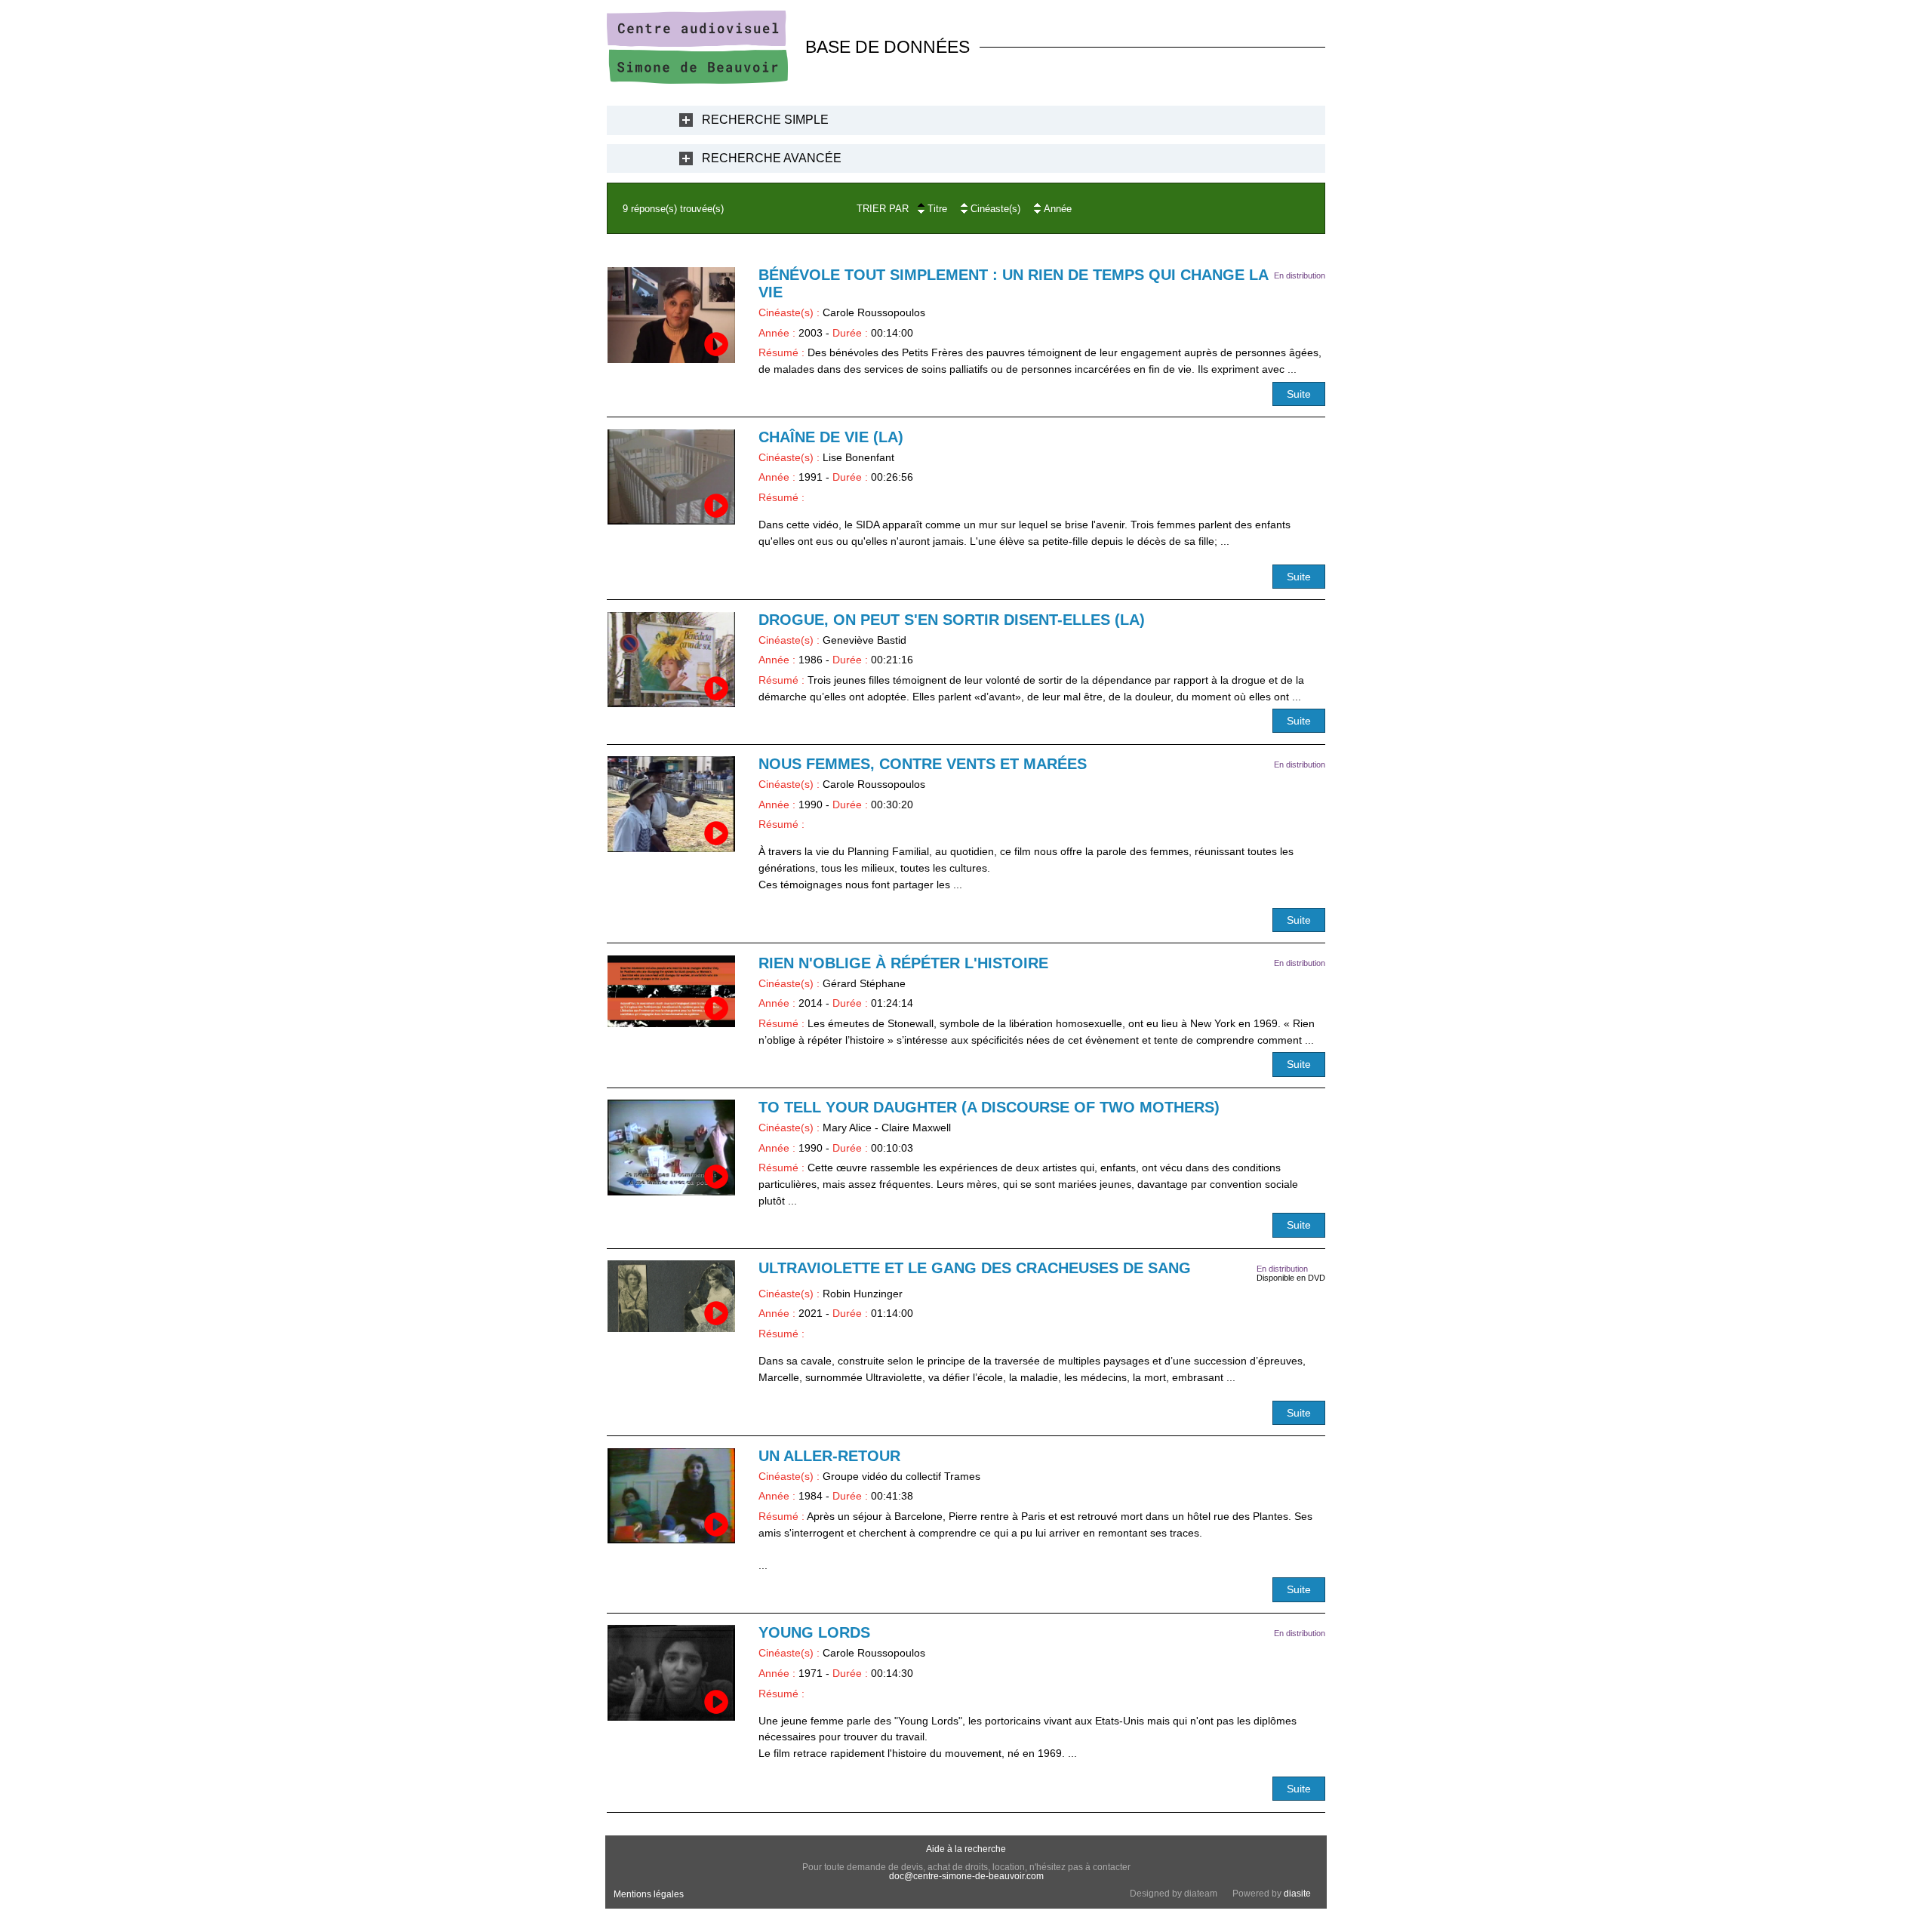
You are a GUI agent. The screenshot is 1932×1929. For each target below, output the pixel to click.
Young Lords (814, 1632)
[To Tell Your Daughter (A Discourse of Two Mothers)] (671, 1148)
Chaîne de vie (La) (831, 437)
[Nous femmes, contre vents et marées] (671, 804)
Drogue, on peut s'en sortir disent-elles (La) (952, 620)
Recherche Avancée (772, 158)
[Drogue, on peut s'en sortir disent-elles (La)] (671, 660)
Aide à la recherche (966, 1849)
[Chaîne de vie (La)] (671, 477)
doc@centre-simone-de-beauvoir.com (966, 1876)
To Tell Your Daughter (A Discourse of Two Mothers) (989, 1107)
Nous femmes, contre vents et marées (923, 764)
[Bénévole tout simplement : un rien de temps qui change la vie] (671, 315)
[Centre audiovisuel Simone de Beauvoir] (697, 80)
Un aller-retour (829, 1456)
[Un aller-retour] (671, 1496)
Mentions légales (649, 1894)
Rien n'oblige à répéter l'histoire (903, 963)
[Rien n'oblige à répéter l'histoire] (671, 991)
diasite (1297, 1894)
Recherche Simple (765, 120)
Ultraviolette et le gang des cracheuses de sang (975, 1268)
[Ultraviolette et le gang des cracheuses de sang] (671, 1296)
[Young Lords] (671, 1673)
